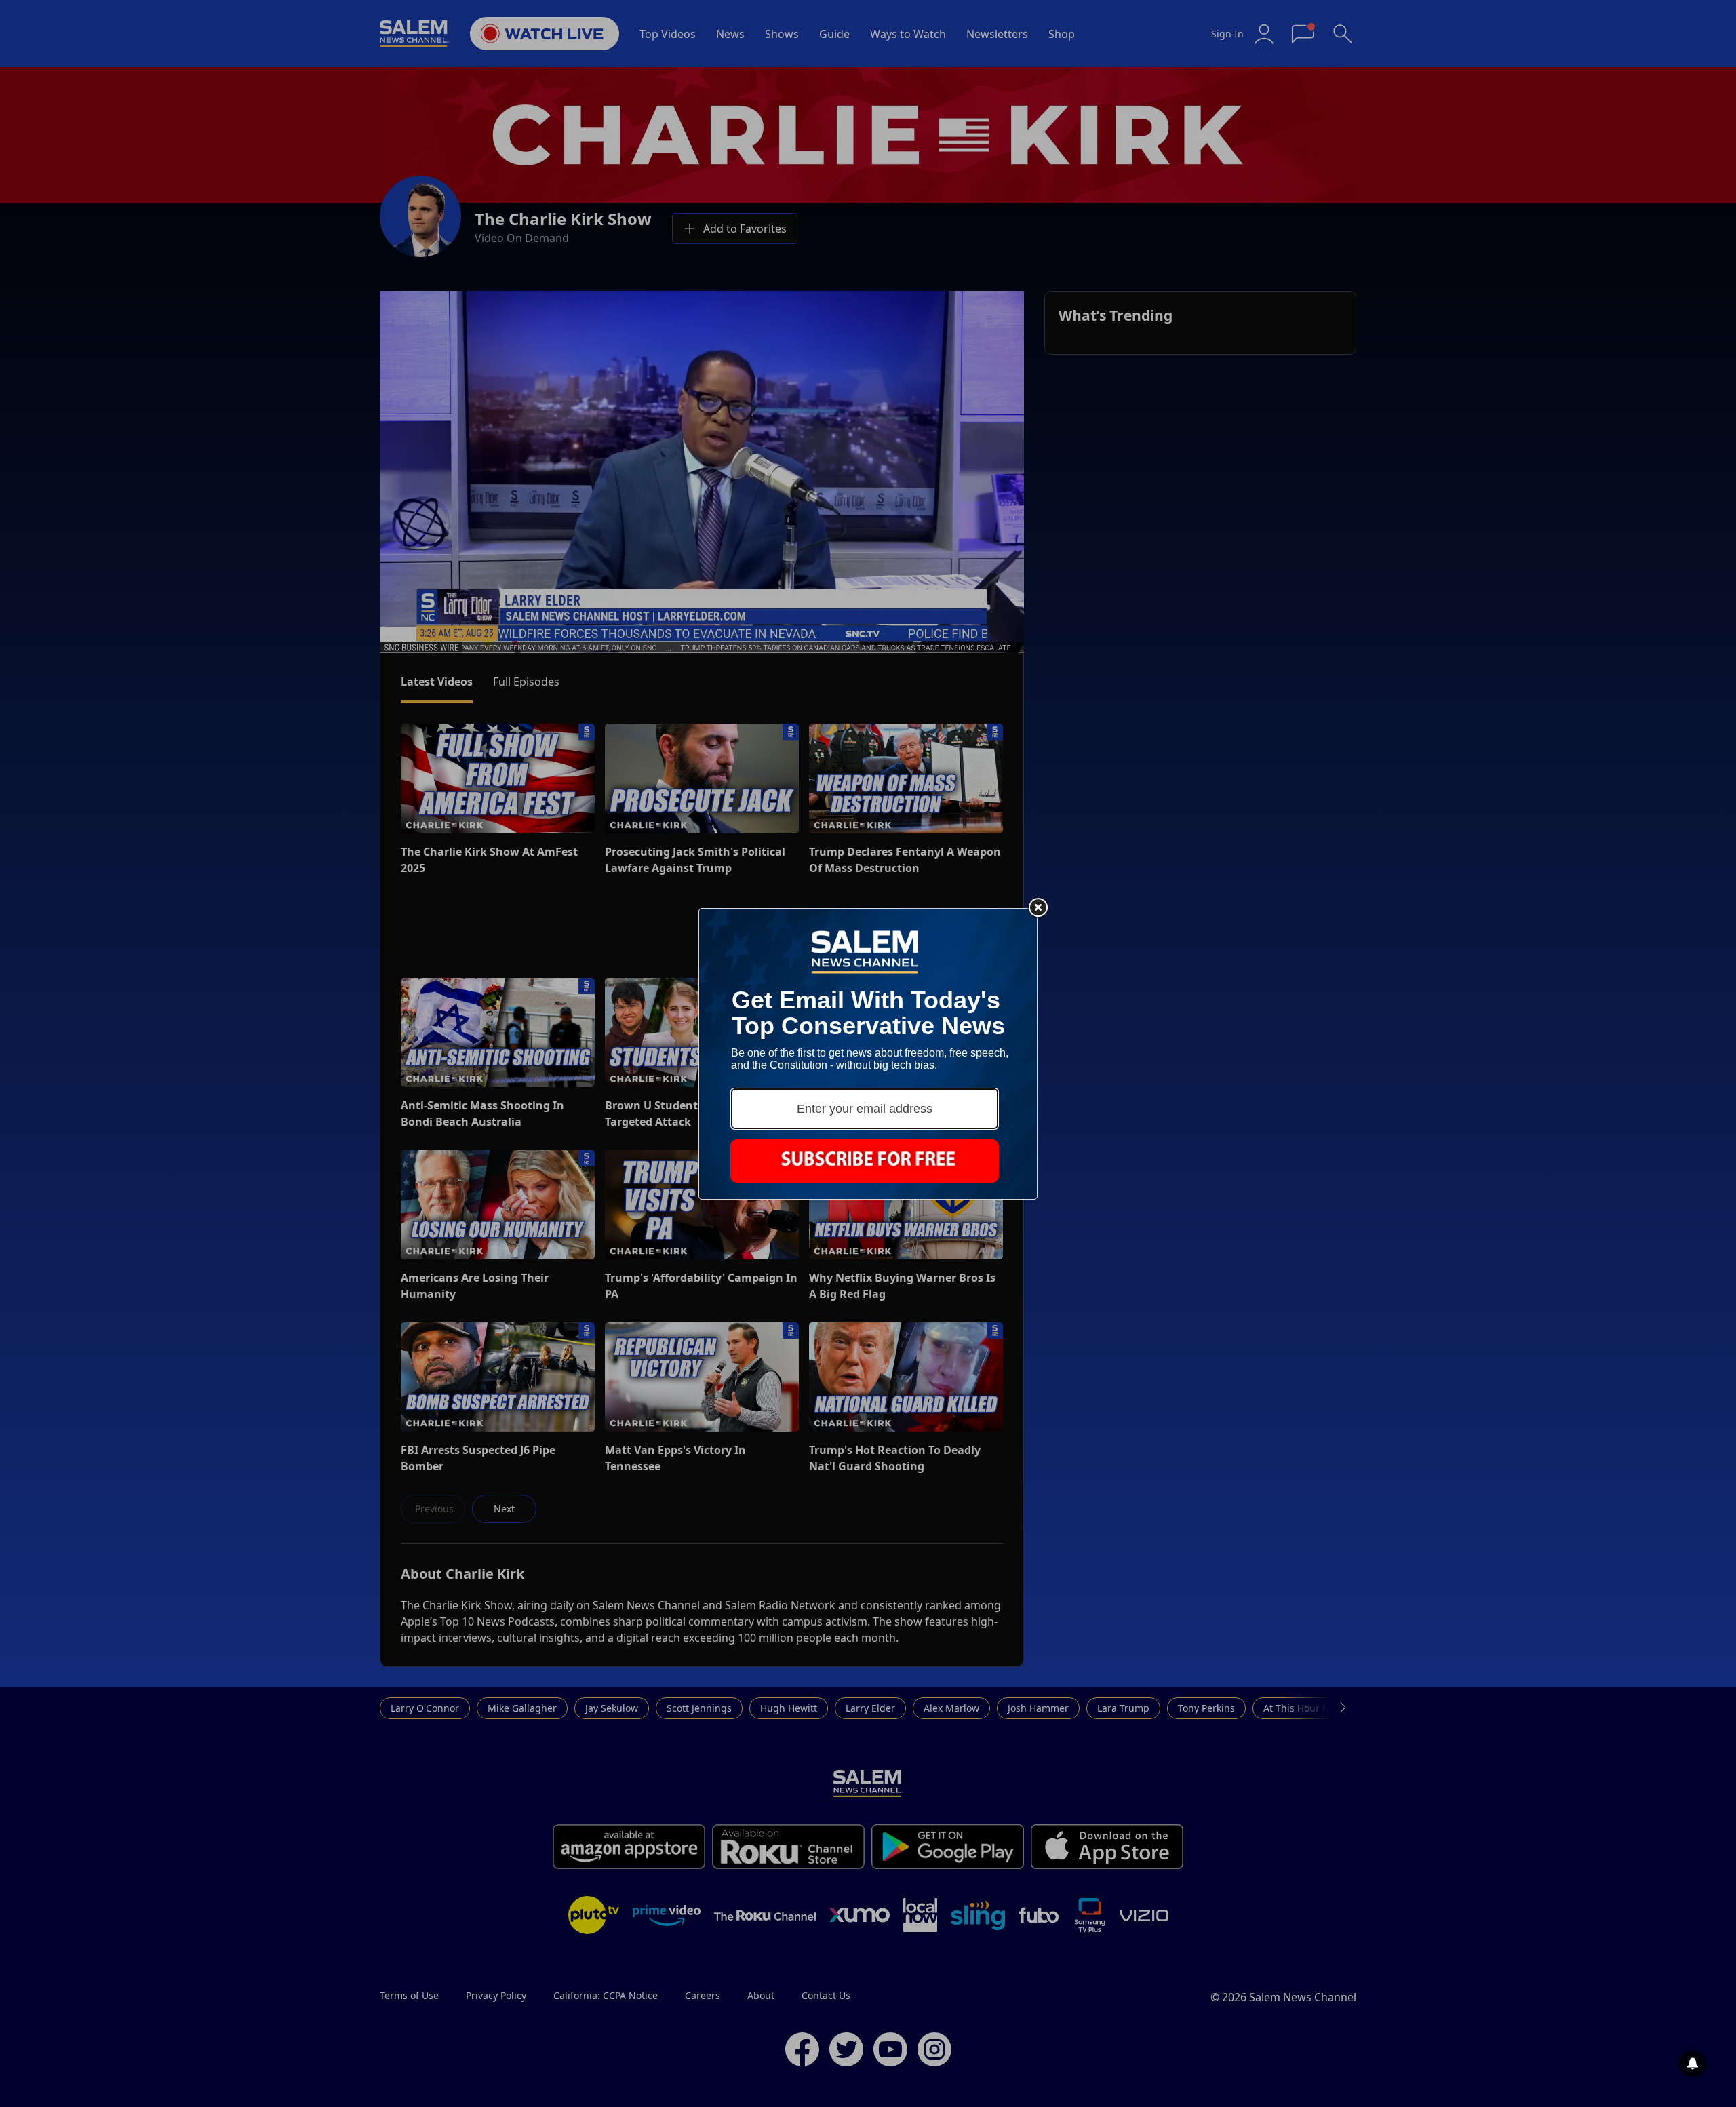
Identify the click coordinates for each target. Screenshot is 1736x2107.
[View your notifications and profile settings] (1693, 2064)
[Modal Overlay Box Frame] (868, 1054)
